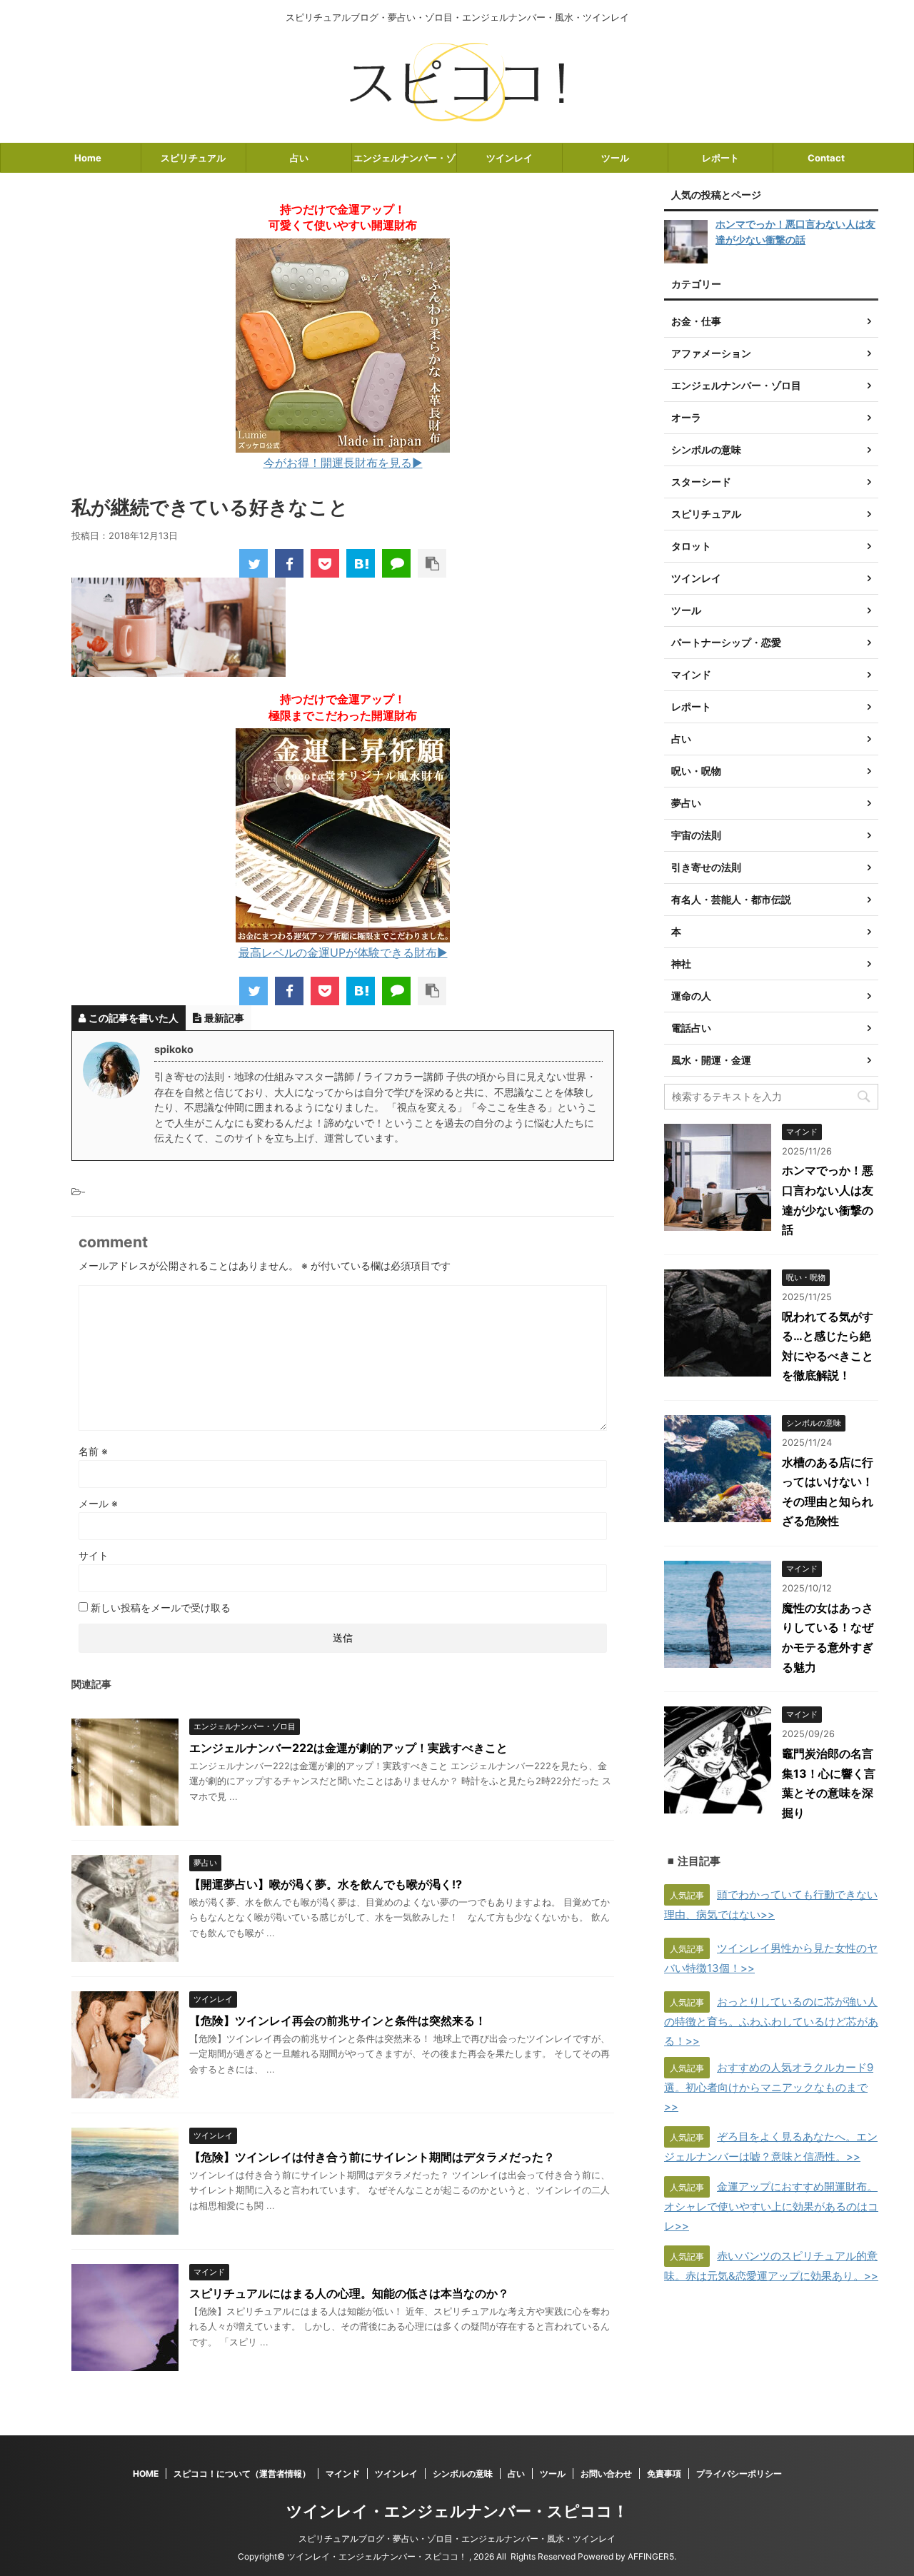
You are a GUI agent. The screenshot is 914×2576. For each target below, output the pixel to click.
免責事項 (664, 2474)
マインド (343, 2474)
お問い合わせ (606, 2474)
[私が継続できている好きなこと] (361, 563)
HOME (146, 2474)
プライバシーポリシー (739, 2474)
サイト (94, 1555)
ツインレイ (509, 158)
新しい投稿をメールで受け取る (161, 1608)
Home (88, 158)
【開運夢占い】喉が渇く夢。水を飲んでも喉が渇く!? (326, 1884)
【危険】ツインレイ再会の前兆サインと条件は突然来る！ (338, 2021)
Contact (826, 158)
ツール (615, 158)
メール (98, 1503)
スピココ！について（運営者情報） (242, 2474)
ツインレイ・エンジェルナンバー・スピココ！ (457, 2511)
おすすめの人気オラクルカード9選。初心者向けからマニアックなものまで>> (769, 2087)
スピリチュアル (193, 158)
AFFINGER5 (651, 2556)
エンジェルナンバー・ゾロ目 (405, 162)
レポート (720, 158)
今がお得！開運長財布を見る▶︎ (343, 463)
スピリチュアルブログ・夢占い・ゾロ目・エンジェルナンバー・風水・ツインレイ (457, 2539)
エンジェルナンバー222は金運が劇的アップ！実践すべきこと (348, 1748)
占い (299, 158)
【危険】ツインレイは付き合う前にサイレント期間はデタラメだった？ (372, 2157)
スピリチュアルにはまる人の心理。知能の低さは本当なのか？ (349, 2293)
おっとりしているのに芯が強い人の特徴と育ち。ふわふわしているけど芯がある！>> (771, 2021)
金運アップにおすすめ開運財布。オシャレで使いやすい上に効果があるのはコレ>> (771, 2206)
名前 (93, 1451)
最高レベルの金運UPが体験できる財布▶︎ (343, 952)
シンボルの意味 (463, 2474)
